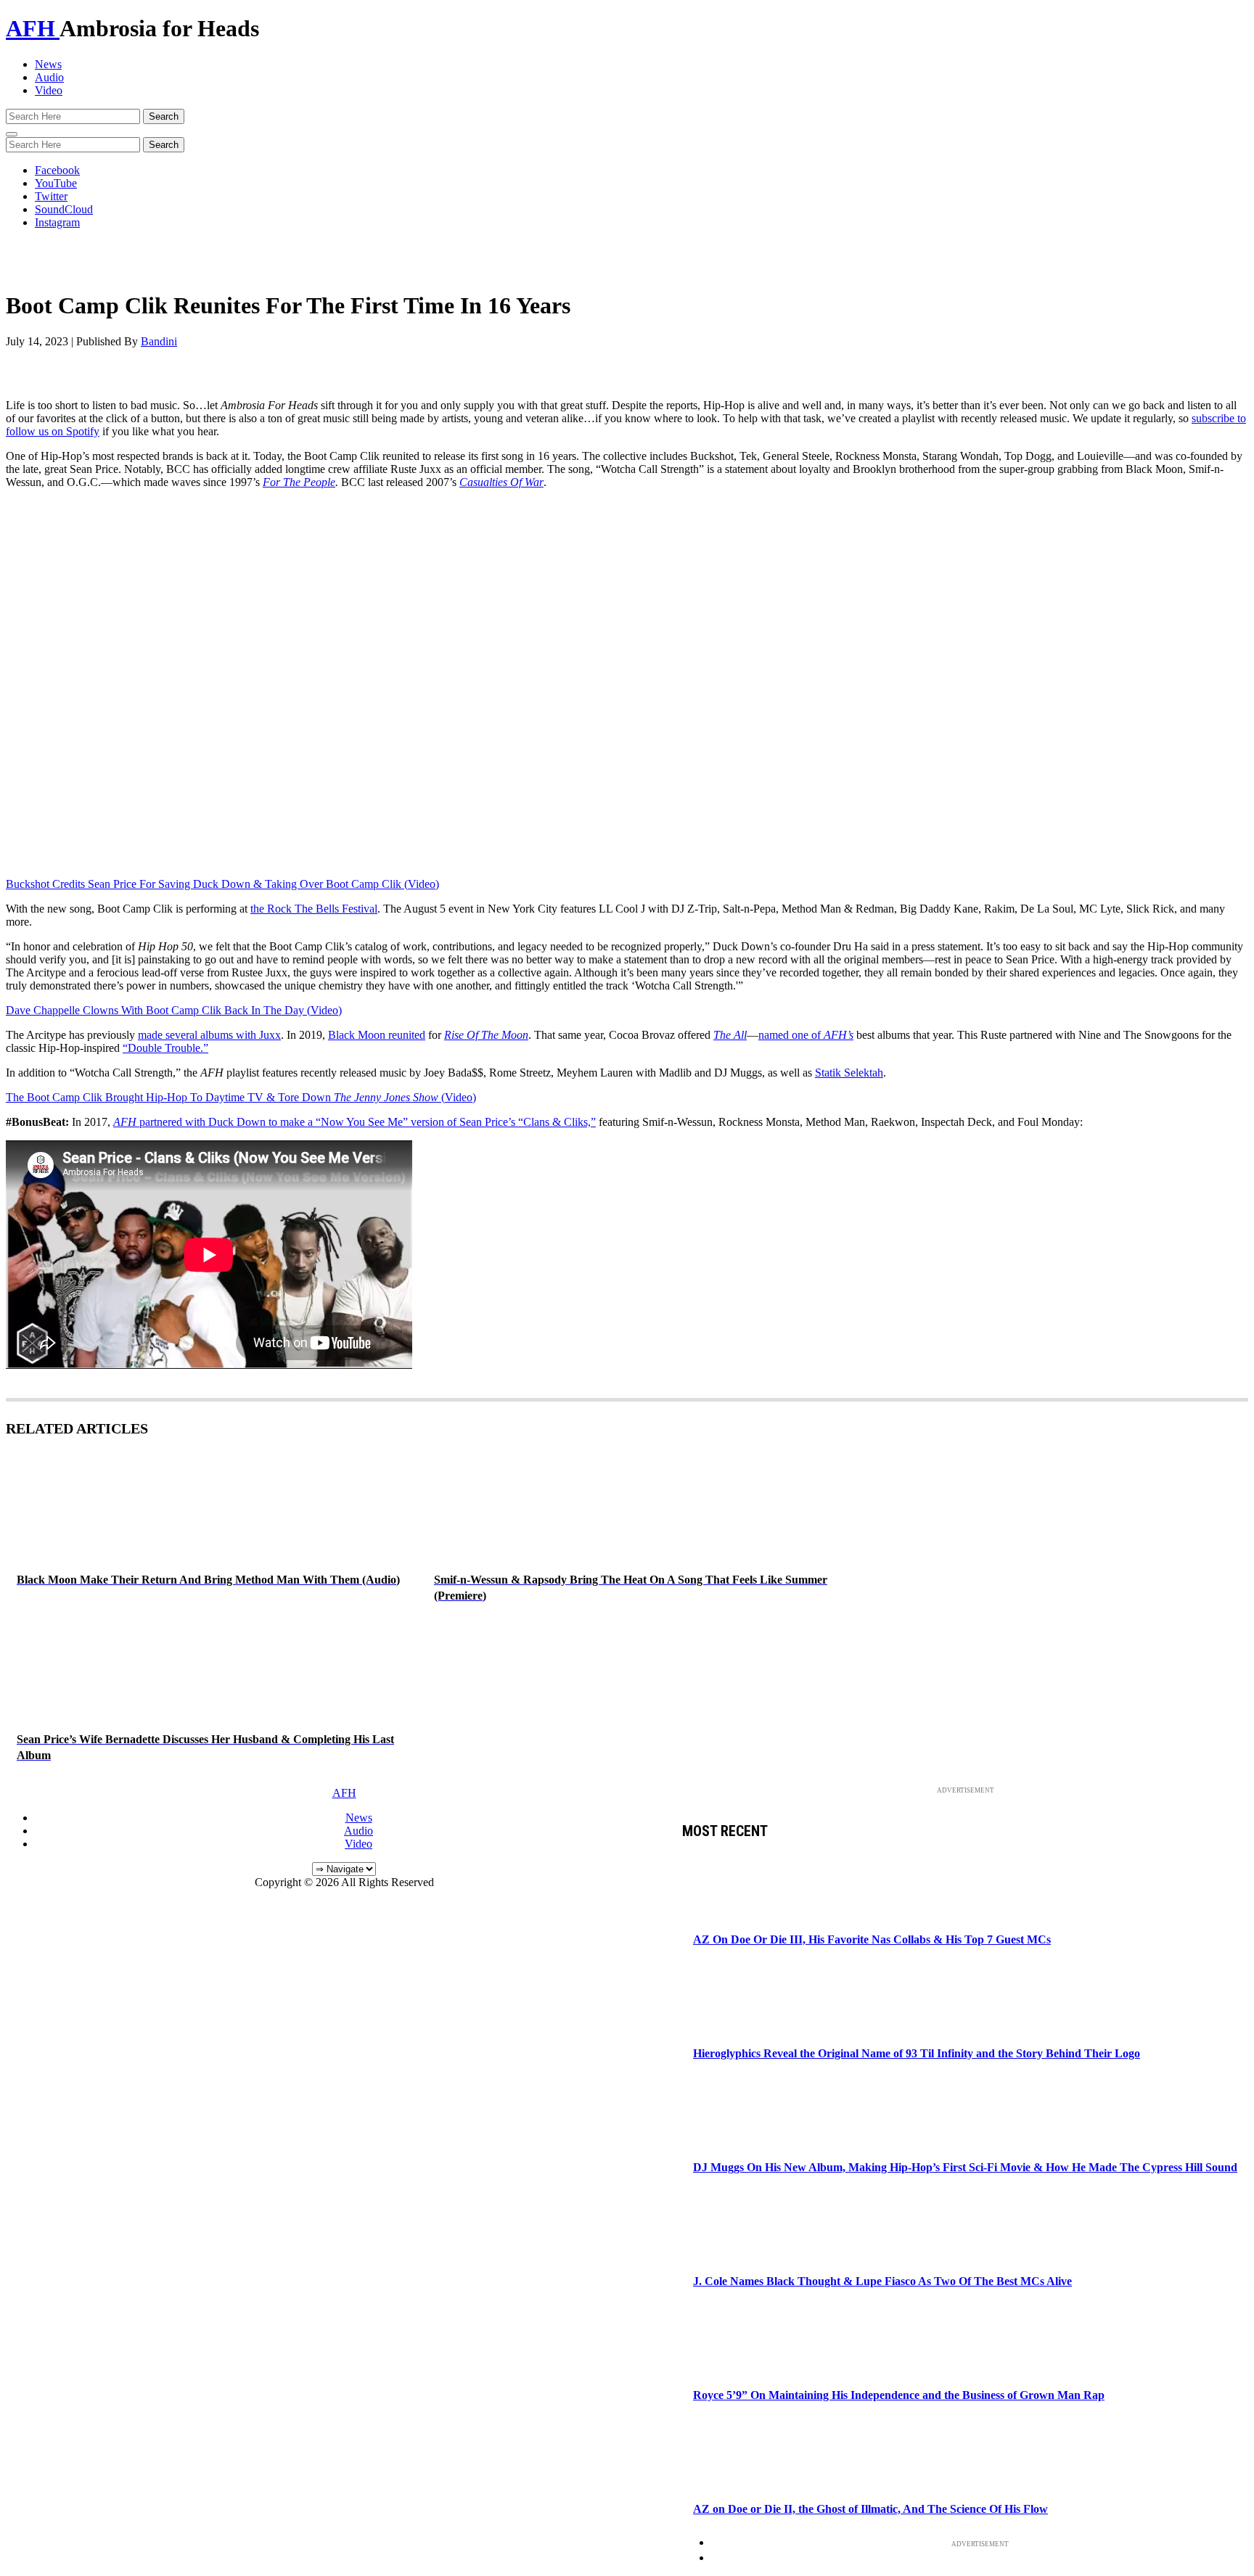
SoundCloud (64, 209)
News (48, 64)
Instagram (57, 222)
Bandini (159, 341)
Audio (49, 77)
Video (49, 90)
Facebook (57, 170)
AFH (33, 28)
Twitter (51, 196)
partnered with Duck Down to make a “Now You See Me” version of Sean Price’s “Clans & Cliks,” (355, 1122)
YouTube (56, 183)
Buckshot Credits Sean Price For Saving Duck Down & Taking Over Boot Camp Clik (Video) (222, 884)
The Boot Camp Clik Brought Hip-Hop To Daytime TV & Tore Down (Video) (241, 1097)
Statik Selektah (849, 1073)
